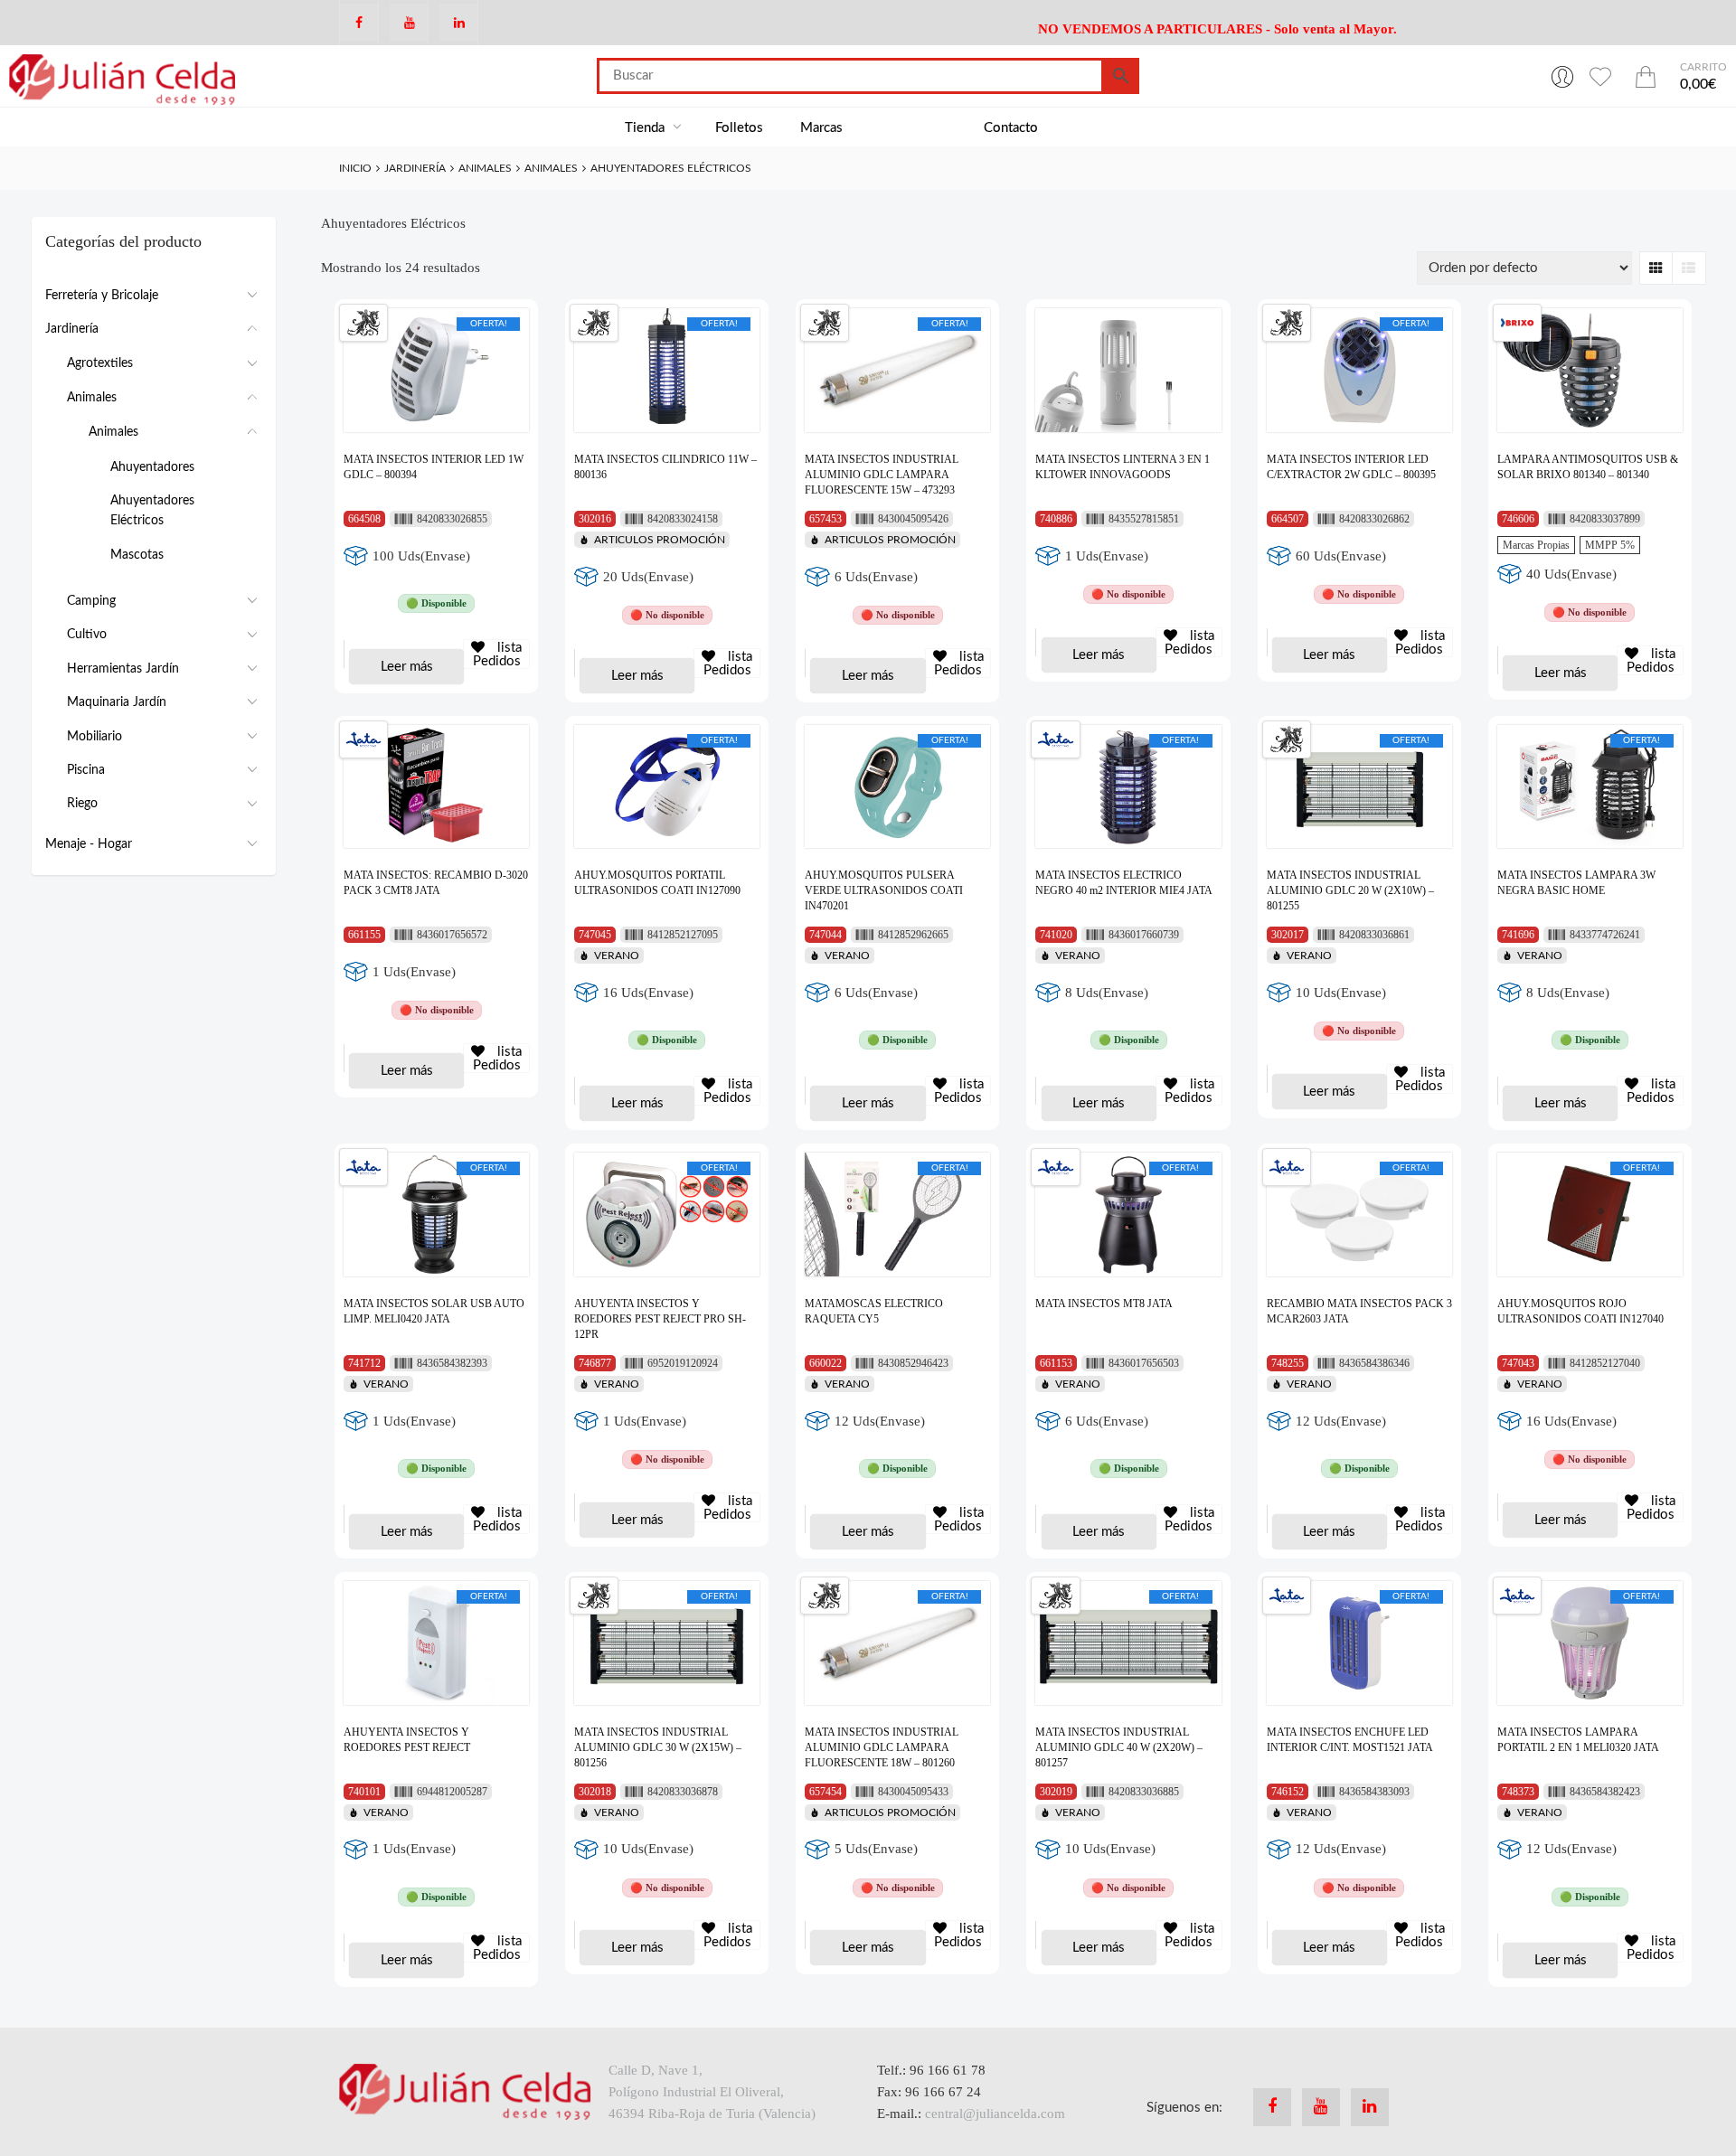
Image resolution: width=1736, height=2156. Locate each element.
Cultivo (87, 635)
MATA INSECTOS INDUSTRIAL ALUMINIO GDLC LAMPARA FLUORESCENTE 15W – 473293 (882, 475)
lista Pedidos (498, 654)
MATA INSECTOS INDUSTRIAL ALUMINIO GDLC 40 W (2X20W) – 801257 (1119, 1747)
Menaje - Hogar (89, 844)
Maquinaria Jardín (117, 702)
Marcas (821, 128)
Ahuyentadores (152, 467)
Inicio (355, 168)
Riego (82, 804)
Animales (485, 168)
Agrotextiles (100, 363)
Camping (91, 601)
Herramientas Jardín (123, 669)
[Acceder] (1562, 76)
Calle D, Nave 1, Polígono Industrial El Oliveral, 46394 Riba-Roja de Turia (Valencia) (712, 2092)
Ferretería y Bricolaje (102, 296)
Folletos (739, 128)
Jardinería (415, 168)
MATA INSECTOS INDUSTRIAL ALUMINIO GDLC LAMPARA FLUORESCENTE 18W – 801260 (882, 1747)
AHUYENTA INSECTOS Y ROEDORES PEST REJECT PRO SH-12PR (660, 1319)
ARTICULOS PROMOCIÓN (660, 540)
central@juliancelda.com (995, 2114)
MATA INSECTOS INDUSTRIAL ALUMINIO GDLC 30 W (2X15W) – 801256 (658, 1747)
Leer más (407, 667)
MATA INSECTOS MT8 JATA (1104, 1304)
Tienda (646, 128)
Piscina (86, 770)
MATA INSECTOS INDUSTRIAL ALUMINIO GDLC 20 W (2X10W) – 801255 (1350, 890)
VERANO (617, 956)
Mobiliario (94, 737)
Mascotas (137, 555)
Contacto (1011, 128)
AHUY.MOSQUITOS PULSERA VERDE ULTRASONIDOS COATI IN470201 (884, 890)
